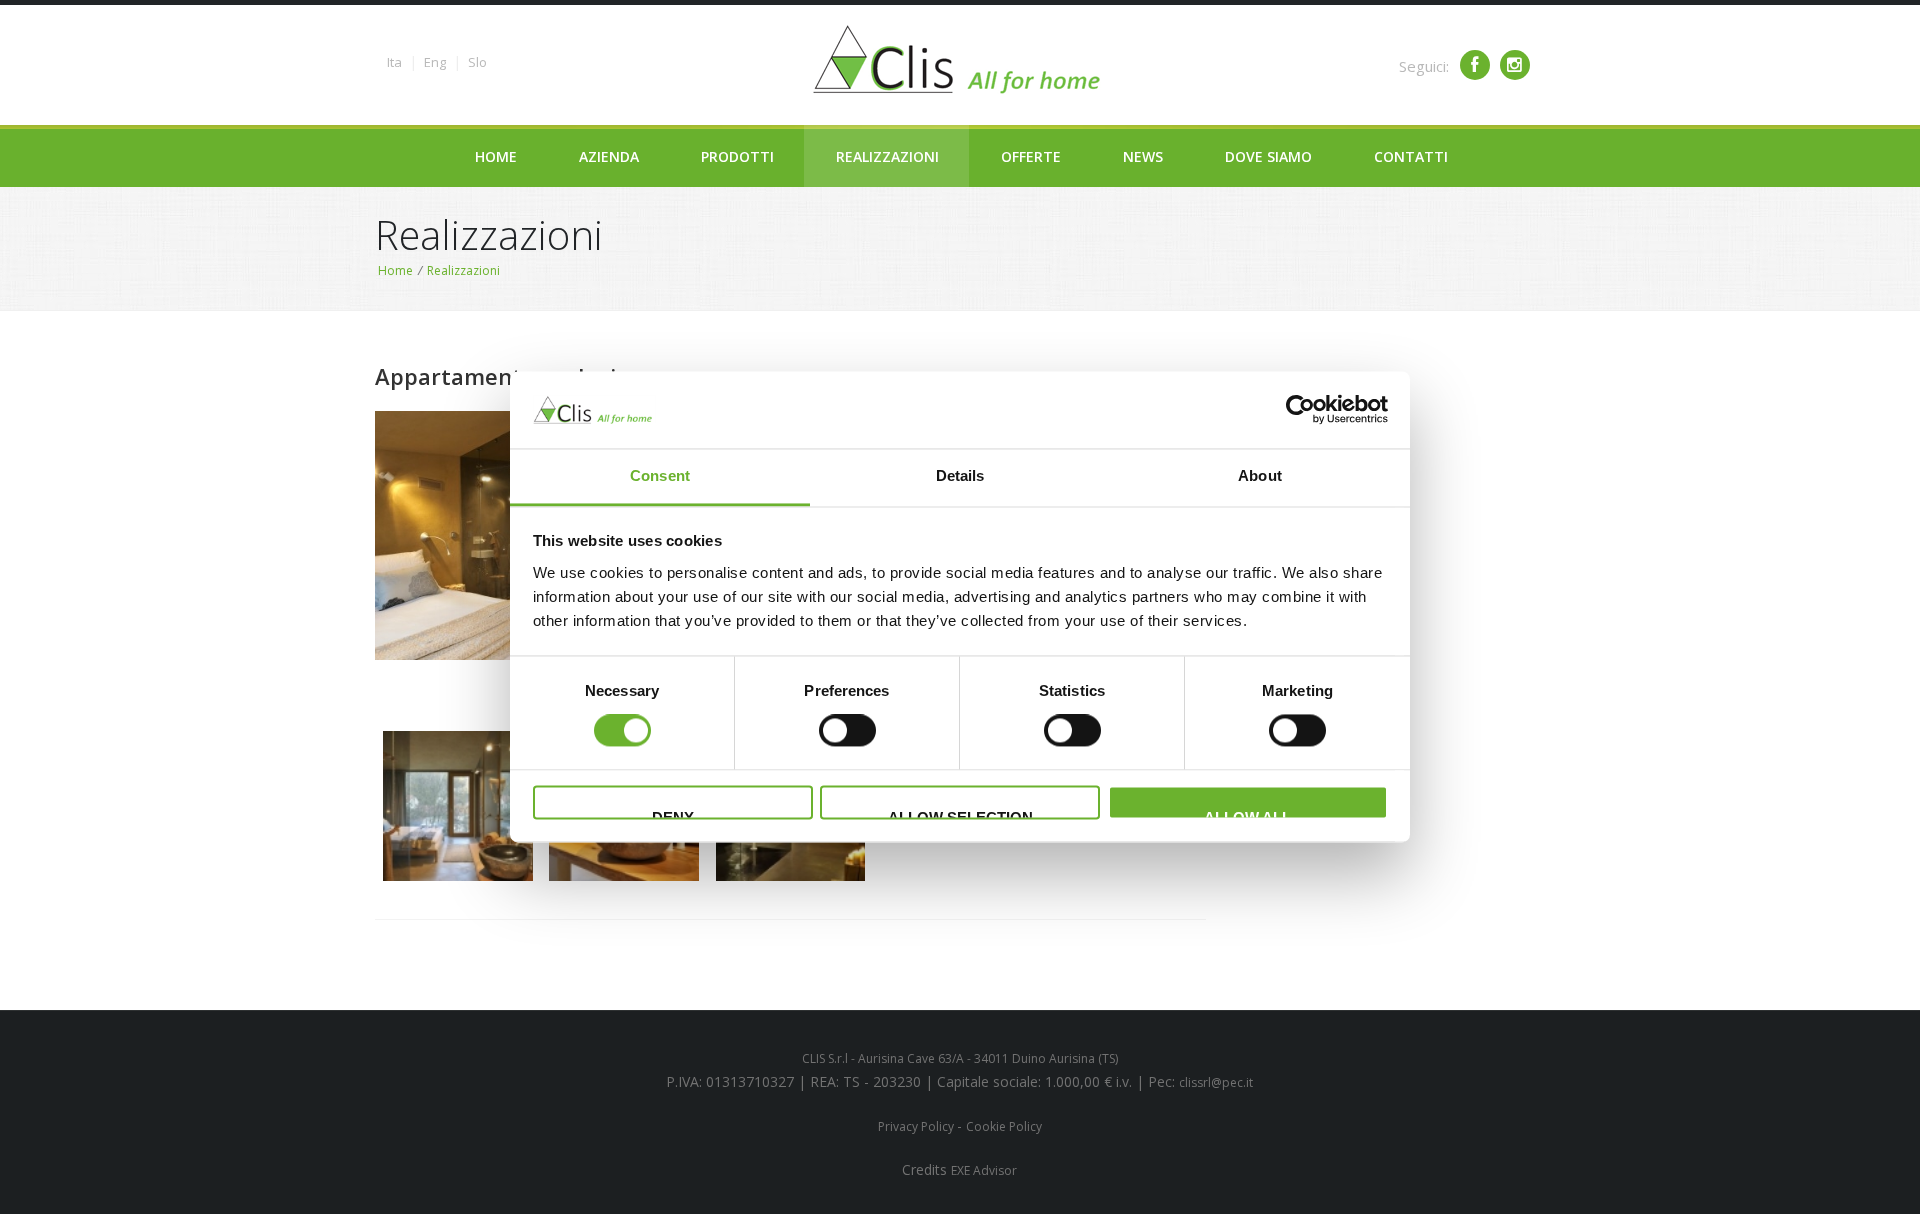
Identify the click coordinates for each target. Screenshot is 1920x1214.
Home (496, 156)
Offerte (1031, 156)
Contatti (1411, 156)
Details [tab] (960, 475)
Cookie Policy (1004, 1126)
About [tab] (1260, 475)
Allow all (1247, 814)
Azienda (609, 156)
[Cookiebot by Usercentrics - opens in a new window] (1300, 410)
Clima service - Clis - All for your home (960, 60)
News (1143, 156)
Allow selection (960, 814)
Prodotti (737, 156)
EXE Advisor (984, 1170)
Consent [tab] (660, 475)
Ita (394, 62)
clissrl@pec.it (1216, 1082)
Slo (477, 62)
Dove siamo (1268, 156)
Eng (435, 62)
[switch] (847, 731)
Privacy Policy (917, 1126)
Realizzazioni (887, 156)
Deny (673, 814)
